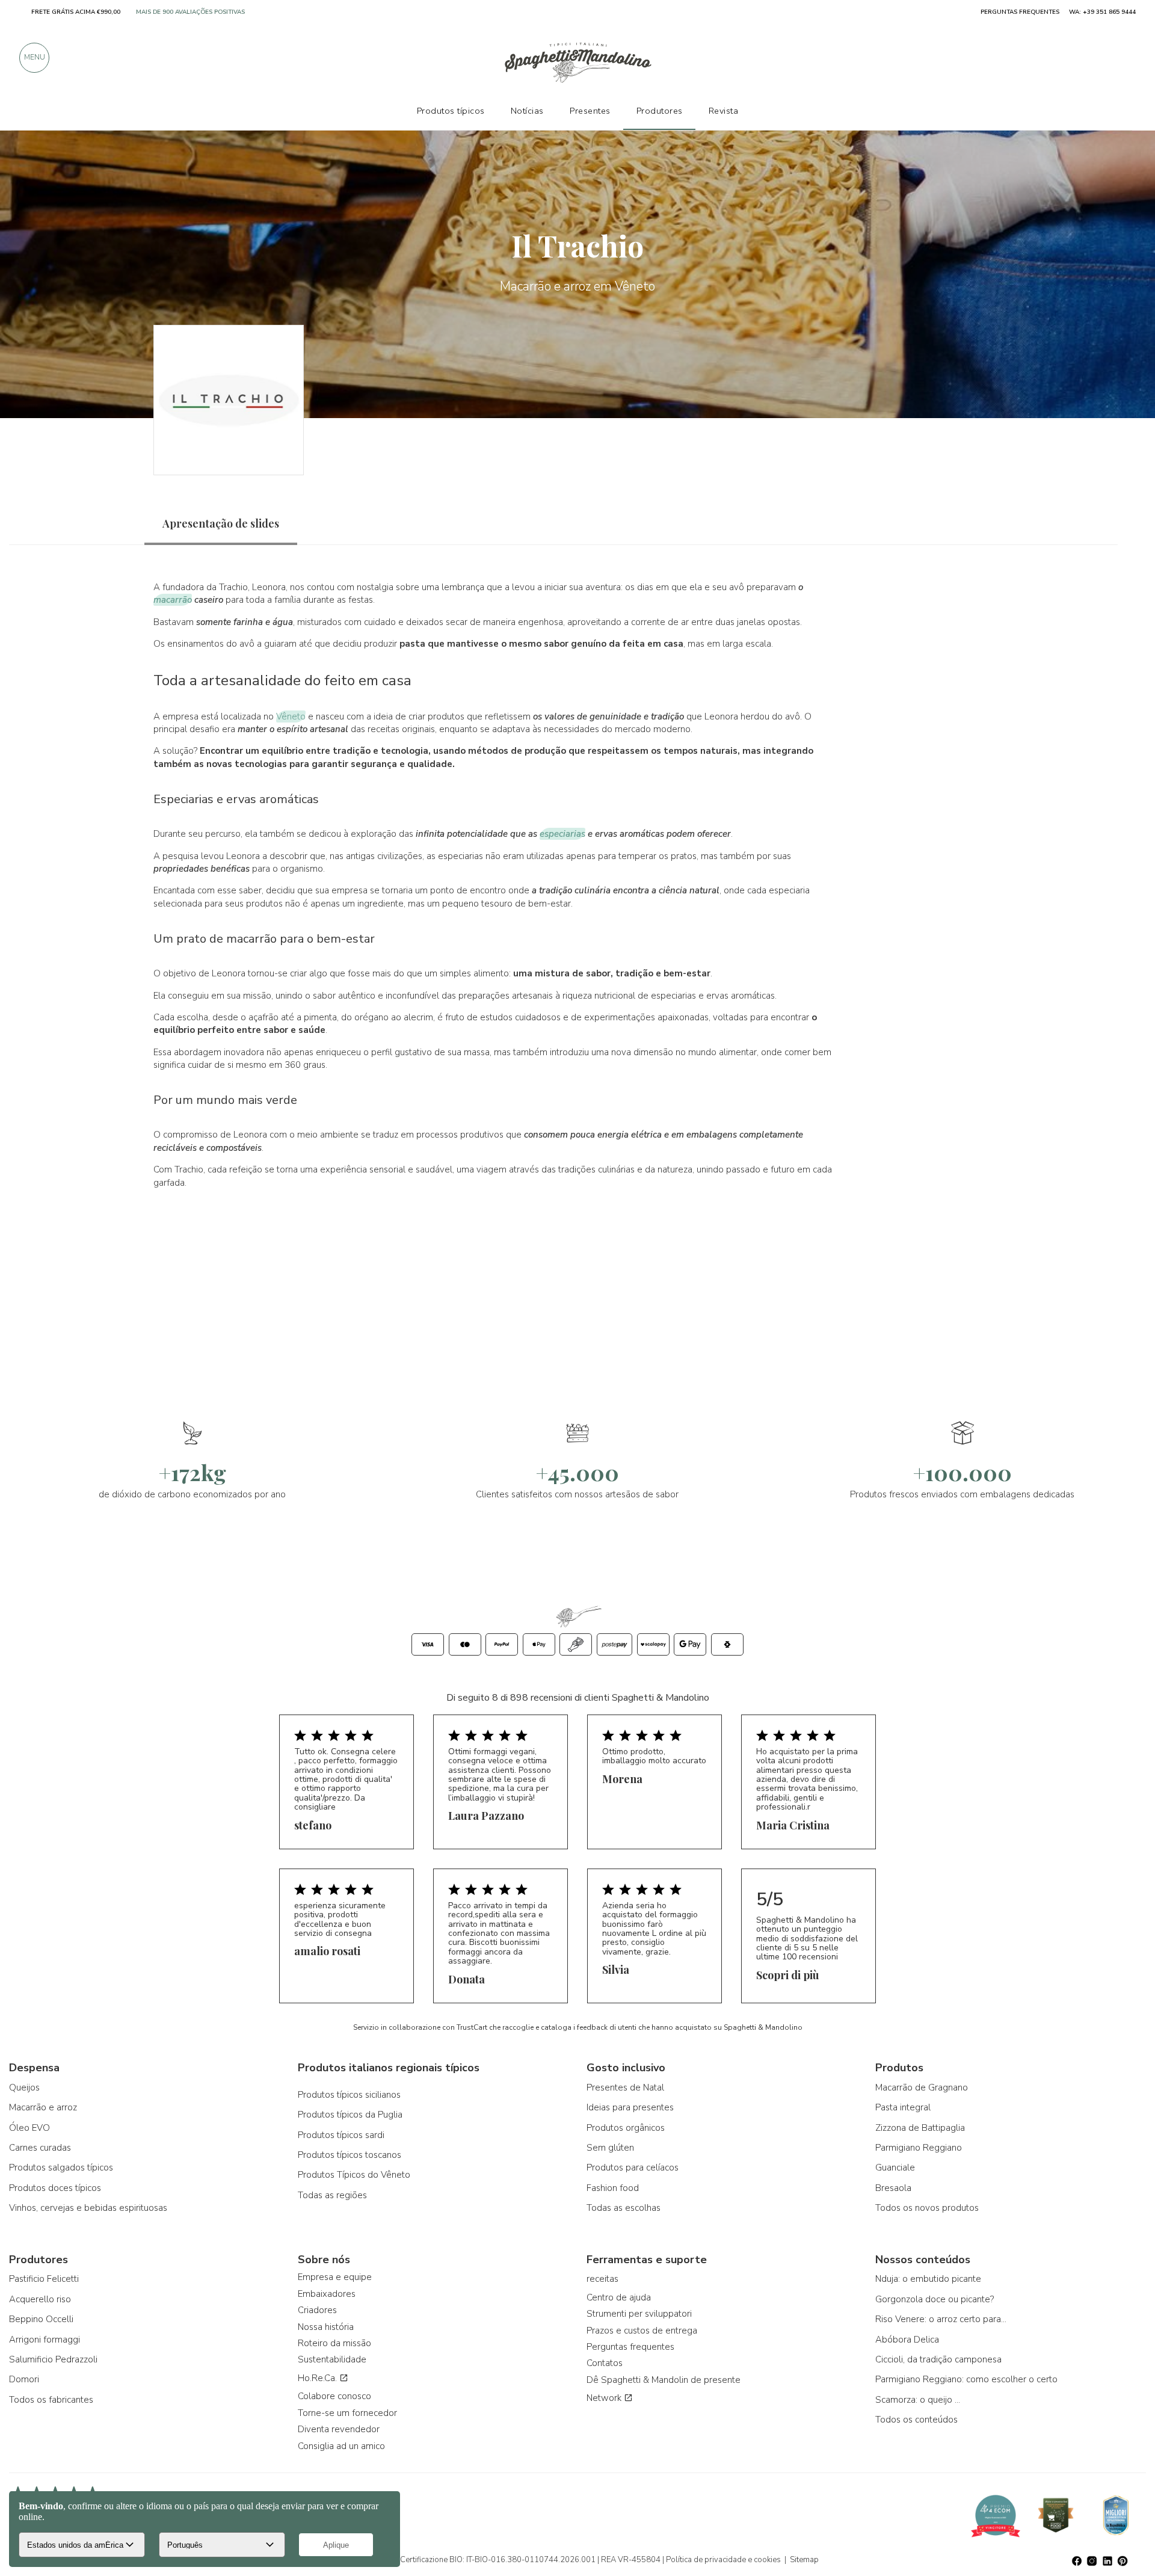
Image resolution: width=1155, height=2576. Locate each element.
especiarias (562, 834)
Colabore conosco (334, 2396)
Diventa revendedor (339, 2429)
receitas (602, 2279)
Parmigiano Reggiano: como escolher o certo (966, 2379)
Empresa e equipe (335, 2277)
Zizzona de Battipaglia (920, 2128)
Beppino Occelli (41, 2319)
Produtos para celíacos (633, 2168)
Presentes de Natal (625, 2088)
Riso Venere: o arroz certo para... (941, 2319)
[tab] (221, 524)
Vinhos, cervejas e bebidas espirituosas (88, 2208)
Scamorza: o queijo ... (918, 2400)
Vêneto (291, 716)
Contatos (605, 2363)
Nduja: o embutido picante (928, 2279)
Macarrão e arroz (43, 2107)
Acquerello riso (40, 2299)
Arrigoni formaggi (45, 2340)
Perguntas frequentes (630, 2347)
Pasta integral (903, 2107)
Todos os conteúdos (916, 2420)
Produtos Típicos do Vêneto (354, 2175)
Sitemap (804, 2560)
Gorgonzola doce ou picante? (935, 2299)
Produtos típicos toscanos (350, 2155)
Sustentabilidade (332, 2359)
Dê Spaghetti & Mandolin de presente (664, 2380)
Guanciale (895, 2168)
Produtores (660, 111)
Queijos (24, 2088)
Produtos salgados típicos (61, 2168)
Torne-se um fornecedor (347, 2413)
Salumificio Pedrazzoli (53, 2359)
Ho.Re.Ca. (319, 2378)
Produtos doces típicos (55, 2188)
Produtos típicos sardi (341, 2135)
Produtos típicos (451, 111)
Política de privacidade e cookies (723, 2560)
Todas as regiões (332, 2195)
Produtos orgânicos (626, 2128)
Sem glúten (610, 2148)
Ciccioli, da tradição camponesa (938, 2359)
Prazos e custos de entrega (642, 2331)
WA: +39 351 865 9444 (1102, 12)
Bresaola (893, 2188)
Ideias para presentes (630, 2107)
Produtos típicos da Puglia (350, 2115)
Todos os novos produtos (927, 2208)
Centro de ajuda (619, 2297)
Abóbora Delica (907, 2340)
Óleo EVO (29, 2128)
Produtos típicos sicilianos (349, 2095)
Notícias (527, 111)
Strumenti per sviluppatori (639, 2314)
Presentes (590, 111)
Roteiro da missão (334, 2343)
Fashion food (613, 2188)
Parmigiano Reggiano (919, 2148)
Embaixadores (327, 2294)
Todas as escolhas (624, 2208)
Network (605, 2398)
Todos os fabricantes (51, 2400)
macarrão (173, 600)
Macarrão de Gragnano (922, 2088)
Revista (724, 111)
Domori (24, 2379)
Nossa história (326, 2327)
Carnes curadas (40, 2148)
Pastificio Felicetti (44, 2279)
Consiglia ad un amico (341, 2446)
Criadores (317, 2310)
